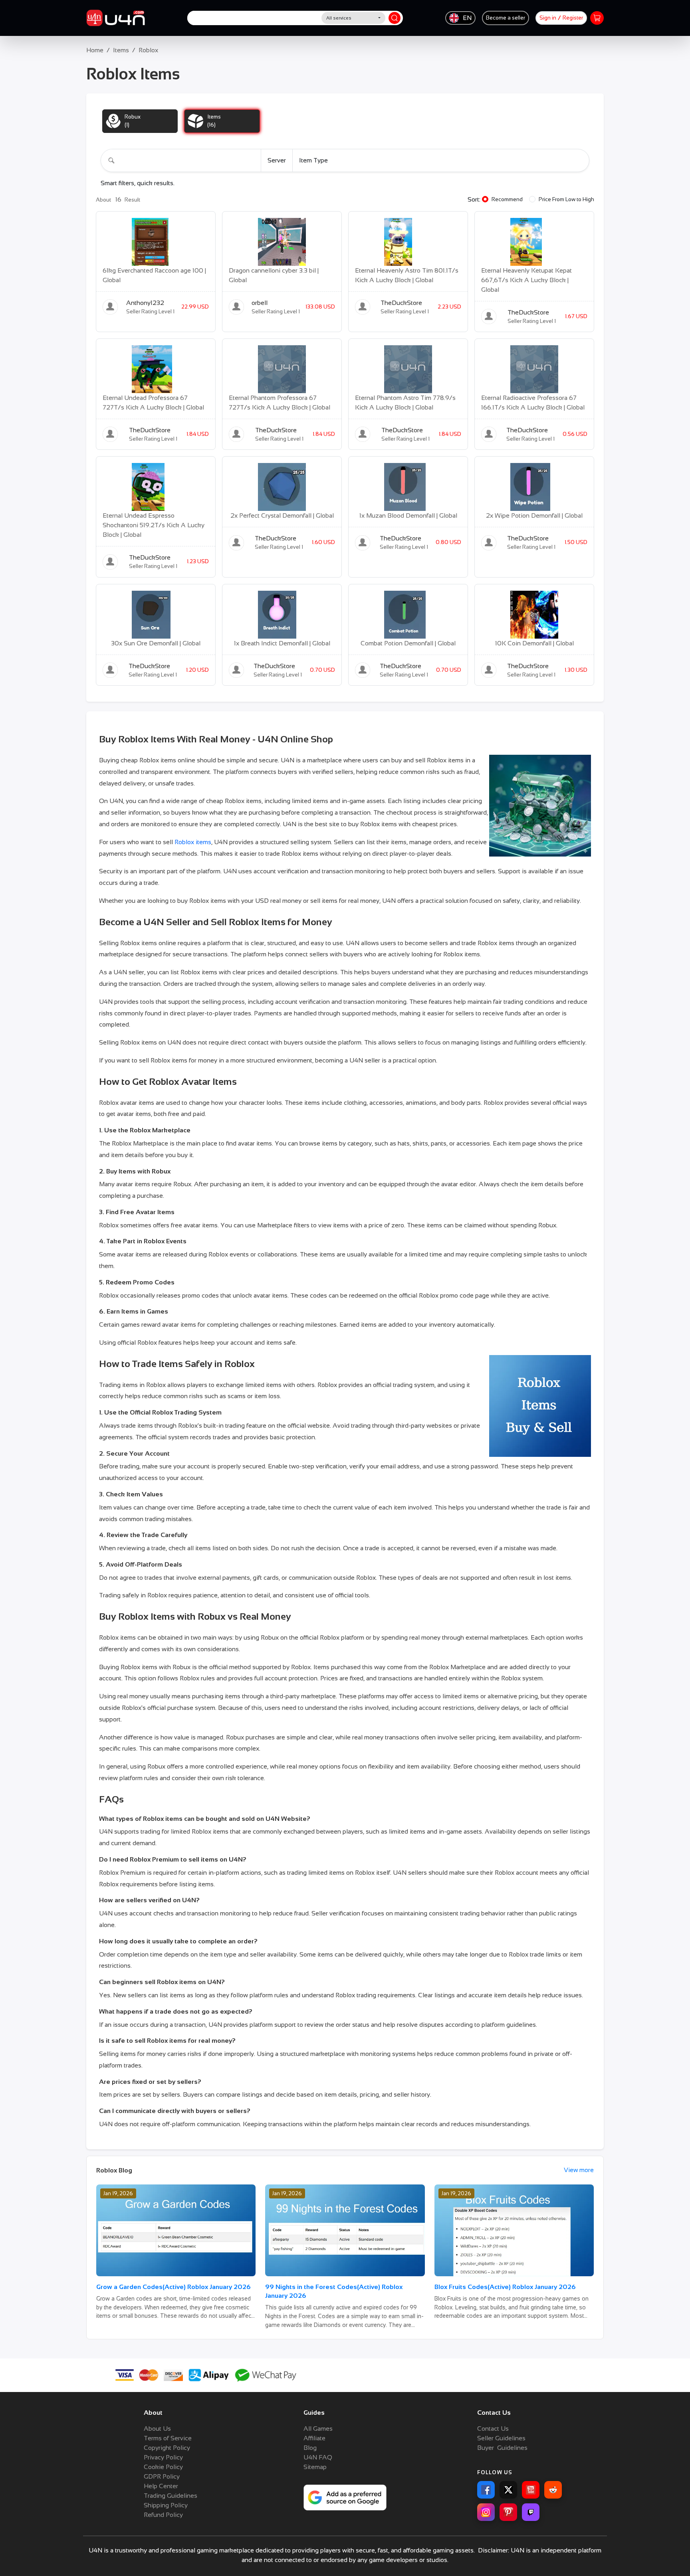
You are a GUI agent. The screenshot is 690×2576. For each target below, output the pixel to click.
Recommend (507, 199)
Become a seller (506, 18)
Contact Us (493, 2429)
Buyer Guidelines (502, 2448)
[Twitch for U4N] (531, 2512)
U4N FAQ (318, 2457)
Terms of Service (168, 2438)
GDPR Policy (162, 2476)
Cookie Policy (163, 2467)
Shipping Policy (166, 2505)
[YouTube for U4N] (531, 2490)
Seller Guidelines (501, 2438)
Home (95, 50)
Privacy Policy (163, 2457)
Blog (310, 2448)
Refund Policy (163, 2515)
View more (579, 2170)
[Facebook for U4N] (486, 2490)
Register (573, 18)
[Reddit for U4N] (553, 2490)
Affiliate (314, 2438)
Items (121, 50)
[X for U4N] (508, 2490)
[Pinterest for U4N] (508, 2512)
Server (277, 160)
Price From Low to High (566, 199)
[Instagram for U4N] (486, 2512)
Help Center (161, 2486)
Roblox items (193, 842)
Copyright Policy (167, 2448)
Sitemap (315, 2467)
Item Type (313, 160)
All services (339, 18)
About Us (157, 2429)
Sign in (548, 18)
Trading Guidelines (171, 2496)
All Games (318, 2429)
